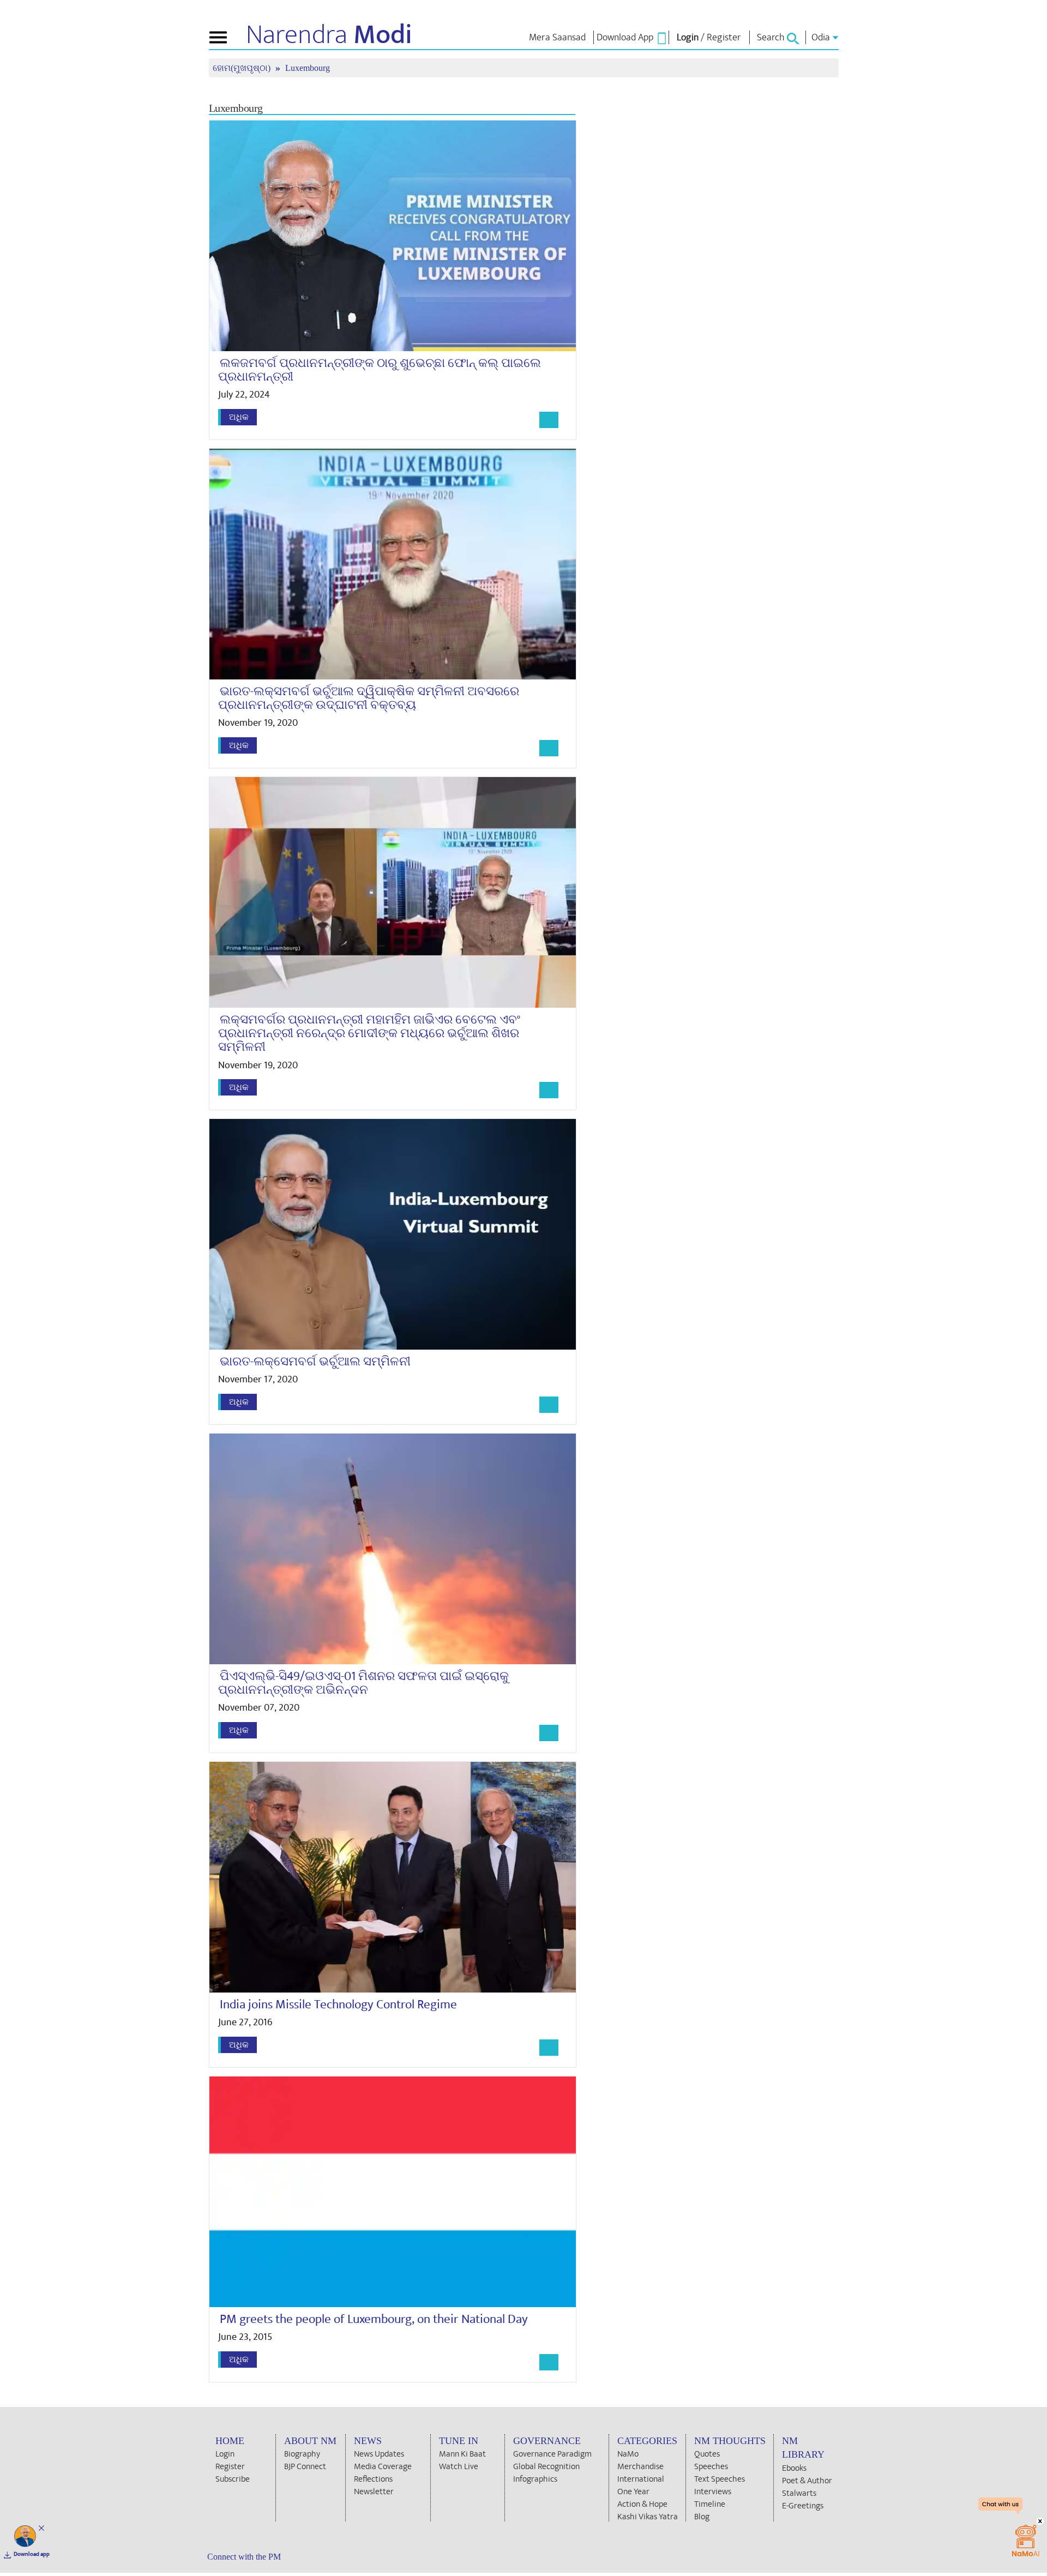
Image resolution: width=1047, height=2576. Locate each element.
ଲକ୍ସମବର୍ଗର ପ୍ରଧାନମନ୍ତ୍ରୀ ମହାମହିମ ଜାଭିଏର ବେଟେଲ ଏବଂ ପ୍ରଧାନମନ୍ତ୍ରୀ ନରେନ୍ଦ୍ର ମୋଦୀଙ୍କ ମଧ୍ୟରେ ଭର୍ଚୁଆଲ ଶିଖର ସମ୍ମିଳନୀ (369, 1034)
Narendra (329, 35)
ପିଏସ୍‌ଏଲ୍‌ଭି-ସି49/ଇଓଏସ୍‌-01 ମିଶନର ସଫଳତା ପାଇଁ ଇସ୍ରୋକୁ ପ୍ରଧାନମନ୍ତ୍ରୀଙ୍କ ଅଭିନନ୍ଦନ (363, 1683)
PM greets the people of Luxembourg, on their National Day (374, 2319)
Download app (32, 2554)
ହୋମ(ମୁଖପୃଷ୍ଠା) (243, 68)
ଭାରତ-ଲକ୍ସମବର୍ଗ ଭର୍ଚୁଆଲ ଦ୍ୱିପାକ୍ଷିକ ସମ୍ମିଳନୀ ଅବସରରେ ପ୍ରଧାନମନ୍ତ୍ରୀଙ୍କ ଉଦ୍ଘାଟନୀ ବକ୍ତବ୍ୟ (369, 698)
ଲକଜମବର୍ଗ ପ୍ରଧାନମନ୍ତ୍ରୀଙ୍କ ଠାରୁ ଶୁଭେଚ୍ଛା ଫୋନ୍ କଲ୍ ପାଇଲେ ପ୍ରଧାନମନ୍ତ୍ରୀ (380, 370)
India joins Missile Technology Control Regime (338, 2005)
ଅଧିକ (239, 417)
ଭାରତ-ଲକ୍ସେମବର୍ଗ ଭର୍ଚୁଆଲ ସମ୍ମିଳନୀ (315, 1362)
